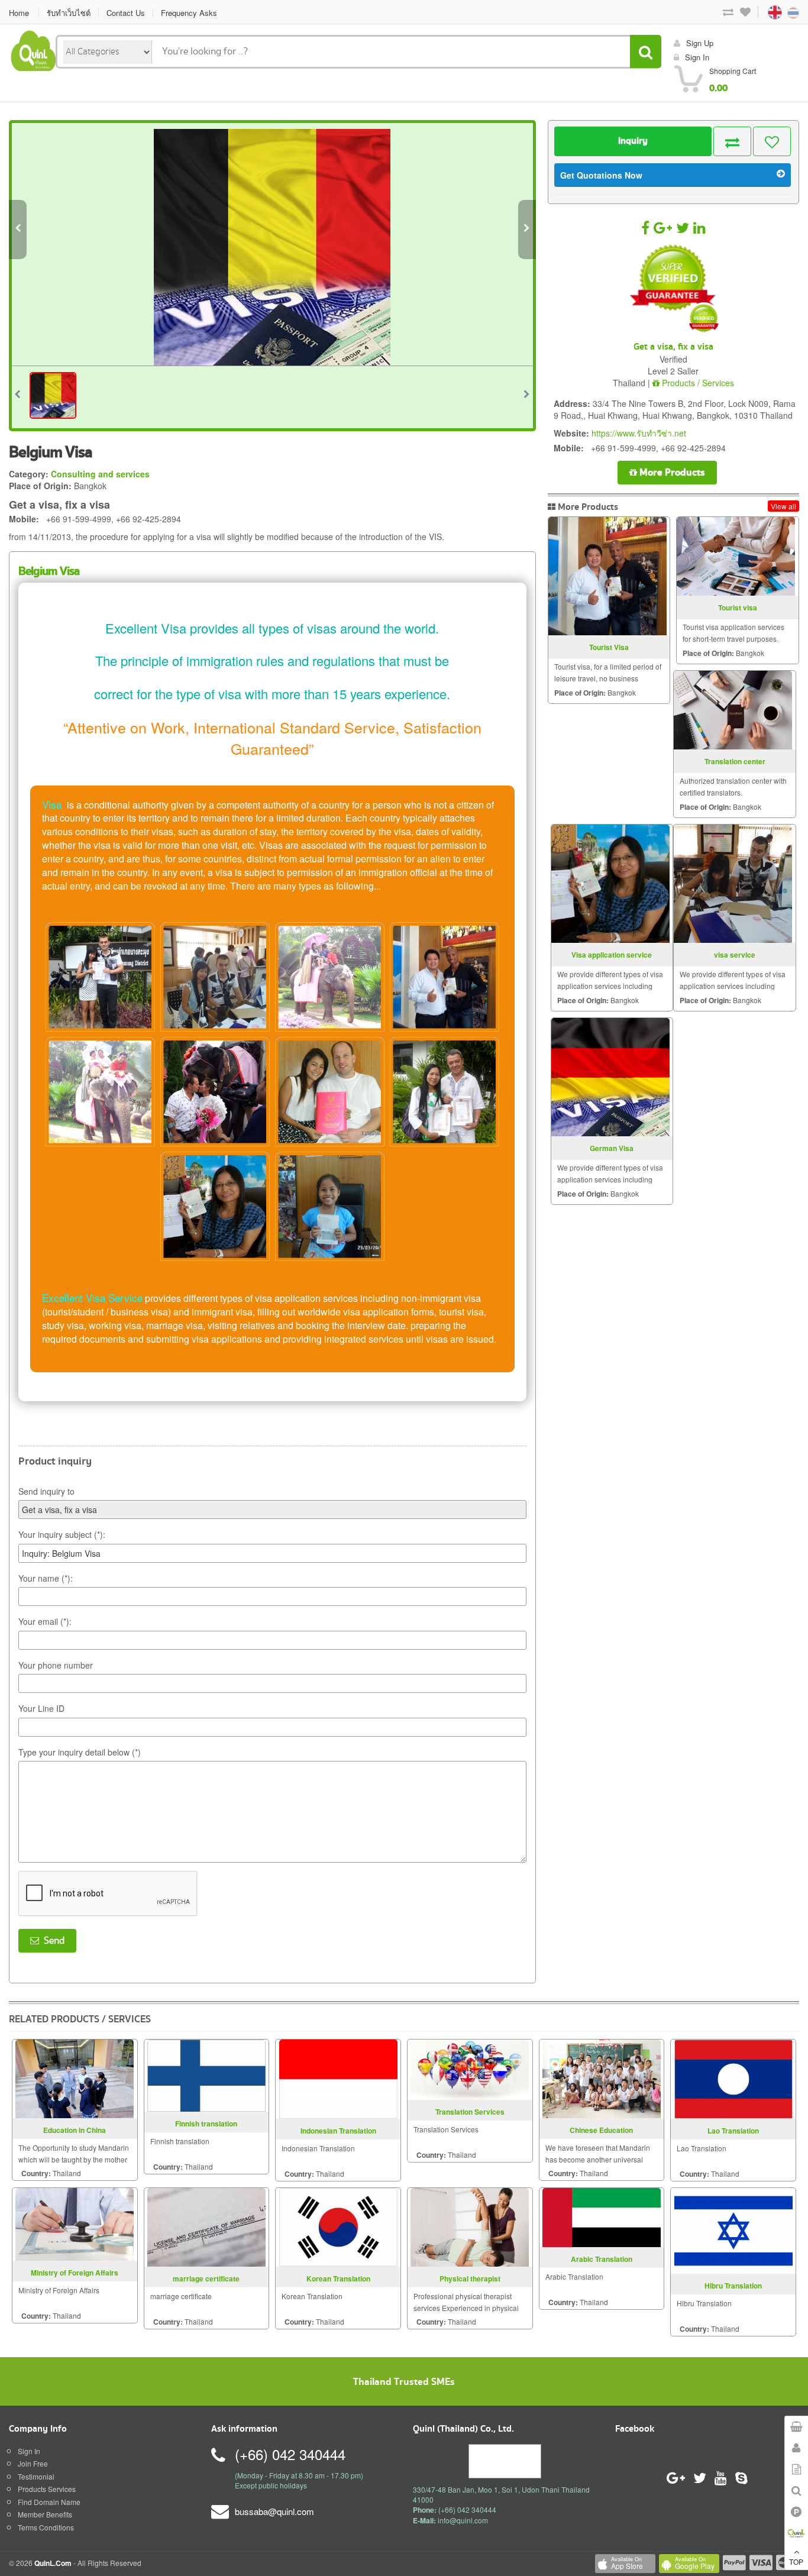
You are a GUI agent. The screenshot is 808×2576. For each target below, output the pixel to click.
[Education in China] (75, 2077)
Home (19, 13)
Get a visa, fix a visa (673, 347)
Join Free (33, 2463)
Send (52, 1941)
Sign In (29, 2451)
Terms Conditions (46, 2527)
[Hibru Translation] (733, 2229)
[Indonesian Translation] (338, 2078)
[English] (764, 12)
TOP (796, 2562)
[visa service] (733, 884)
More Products (671, 472)
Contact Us (126, 13)
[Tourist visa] (736, 556)
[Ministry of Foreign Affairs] (75, 2223)
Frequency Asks (189, 13)
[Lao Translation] (733, 2078)
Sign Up (700, 43)
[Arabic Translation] (602, 2216)
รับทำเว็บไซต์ (69, 13)
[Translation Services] (470, 2068)
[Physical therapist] (470, 2226)
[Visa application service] (610, 884)
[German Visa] (610, 1077)
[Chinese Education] (602, 2077)
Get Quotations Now (601, 175)
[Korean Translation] (338, 2226)
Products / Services (697, 383)
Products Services (47, 2489)
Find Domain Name (49, 2502)
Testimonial (36, 2476)
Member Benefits (45, 2514)
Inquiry (633, 141)
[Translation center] (733, 710)
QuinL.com (53, 2563)
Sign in (697, 57)
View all (783, 506)
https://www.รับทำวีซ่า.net (639, 433)
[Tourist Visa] (607, 576)
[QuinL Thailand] (34, 49)
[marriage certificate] (206, 2226)
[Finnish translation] (206, 2074)
